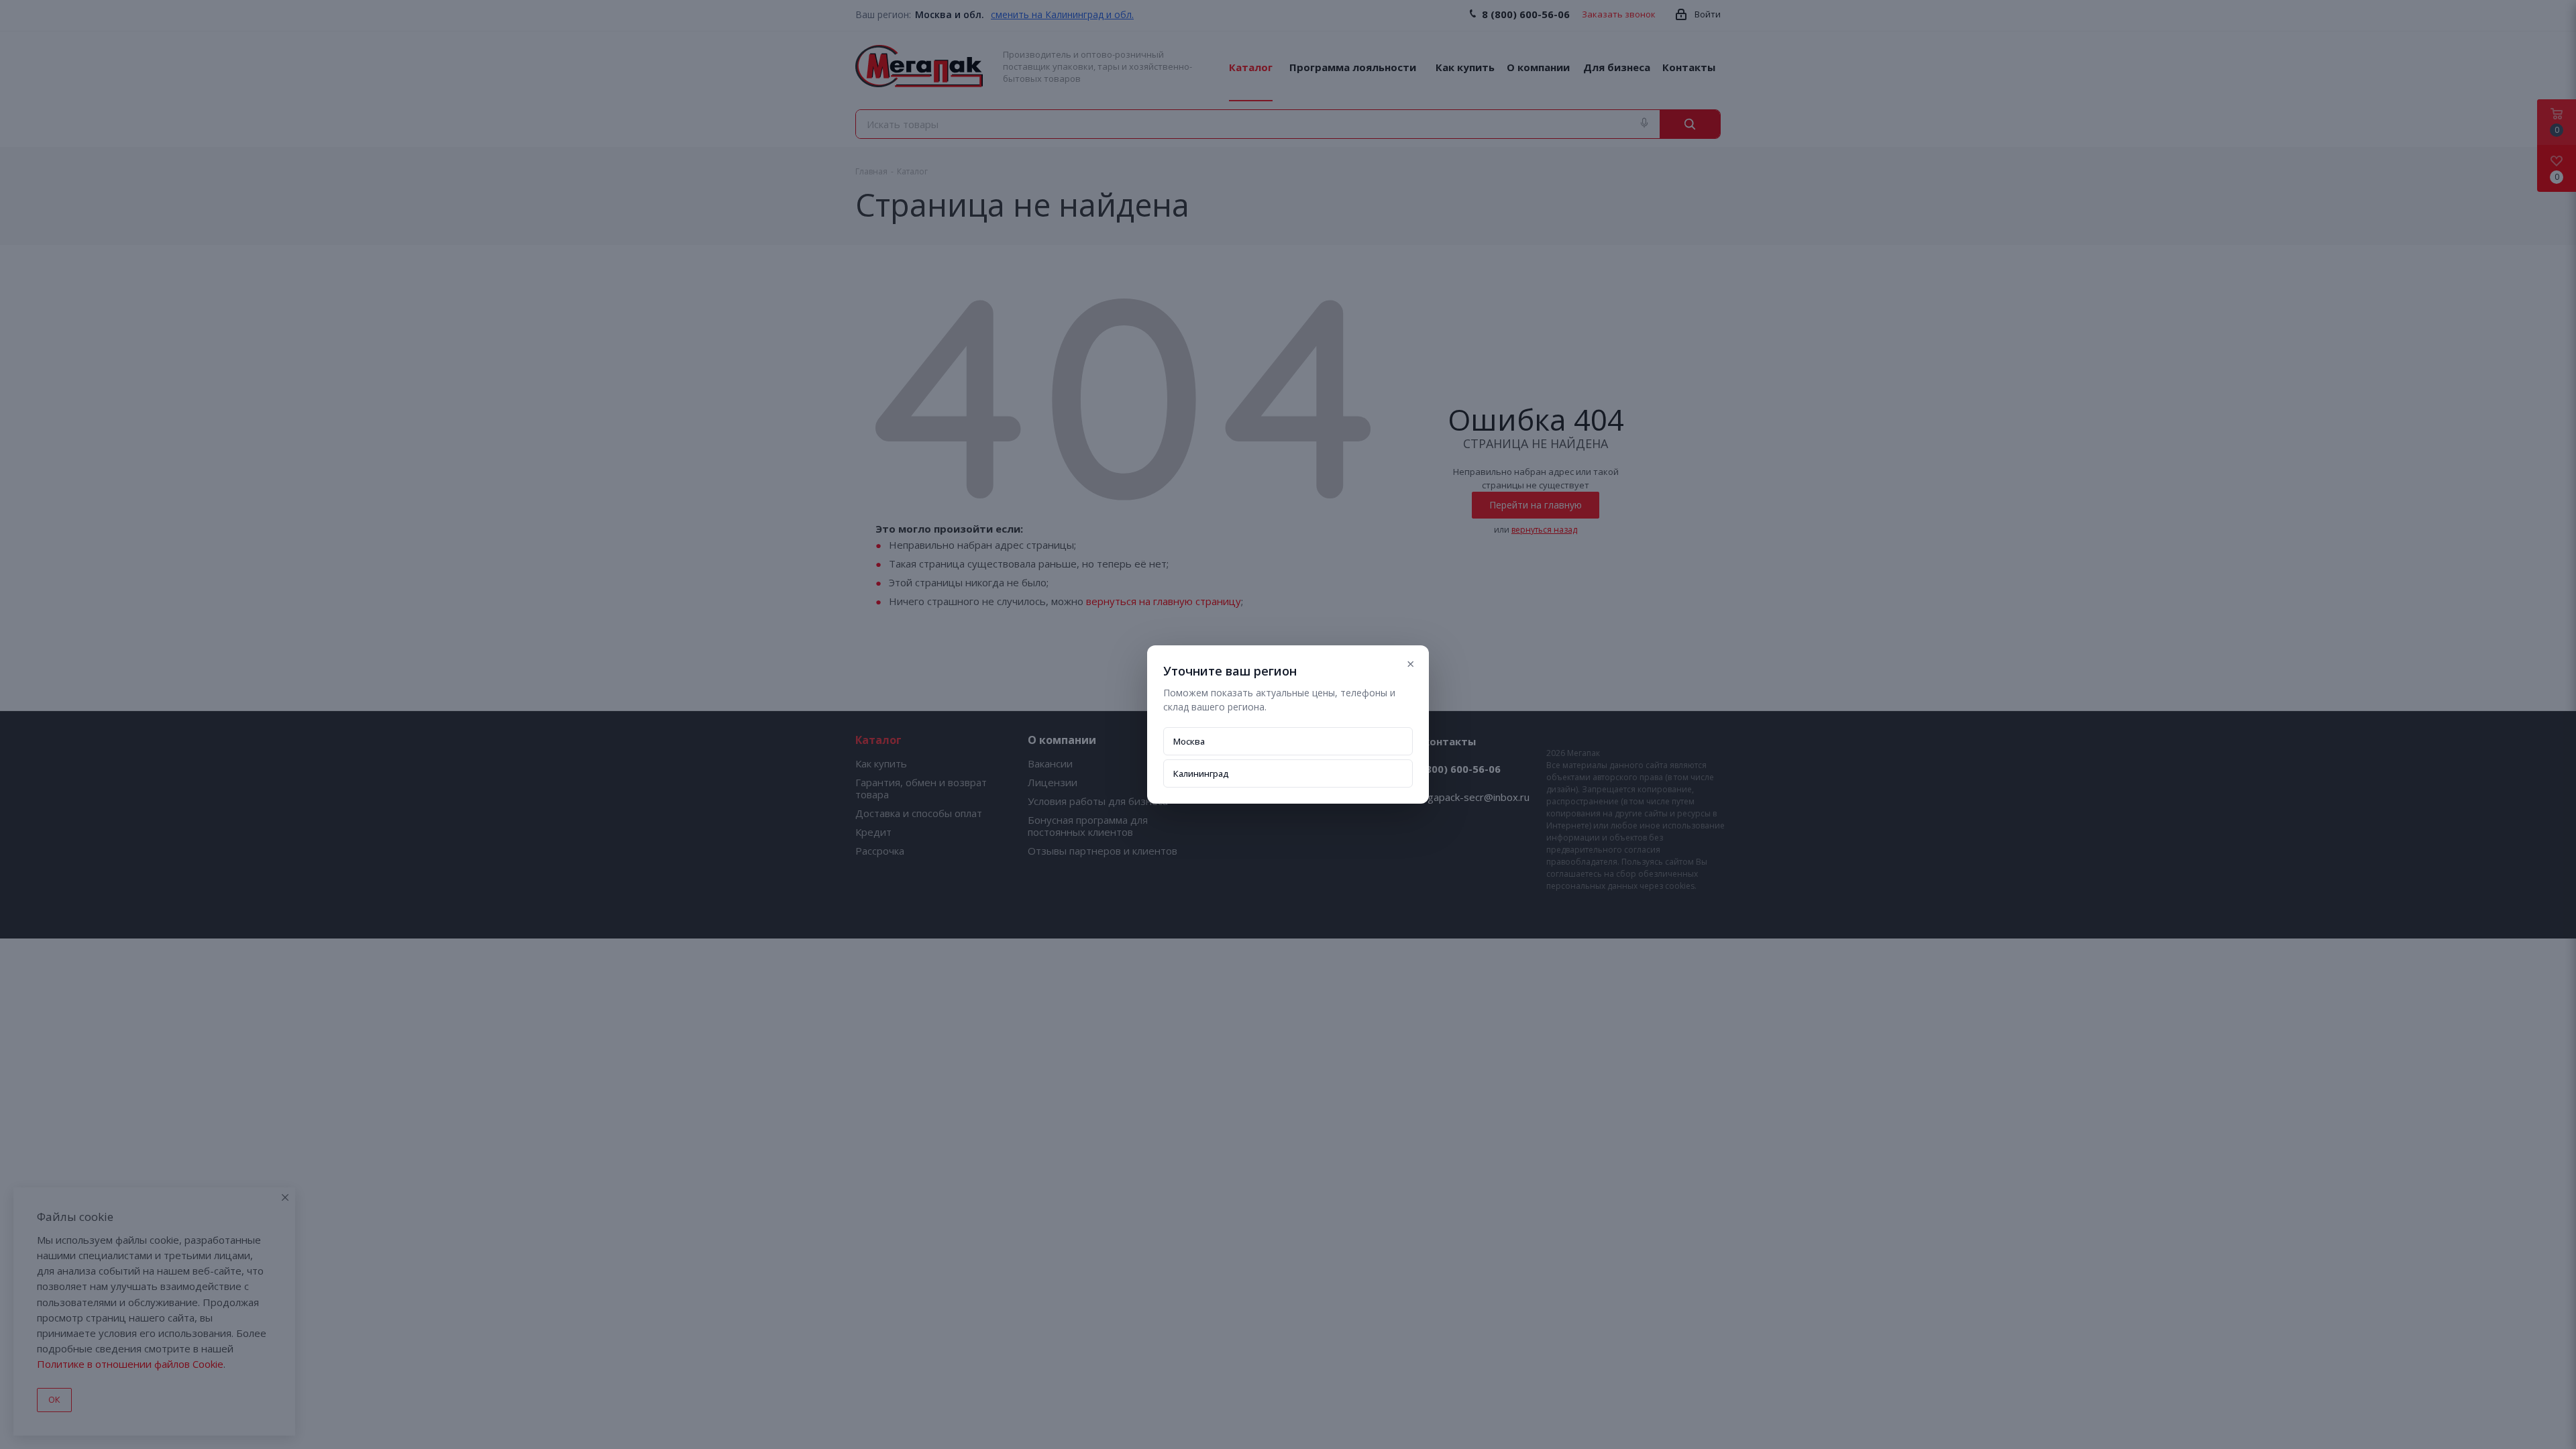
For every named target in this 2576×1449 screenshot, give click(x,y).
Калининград (1201, 773)
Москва (1189, 741)
